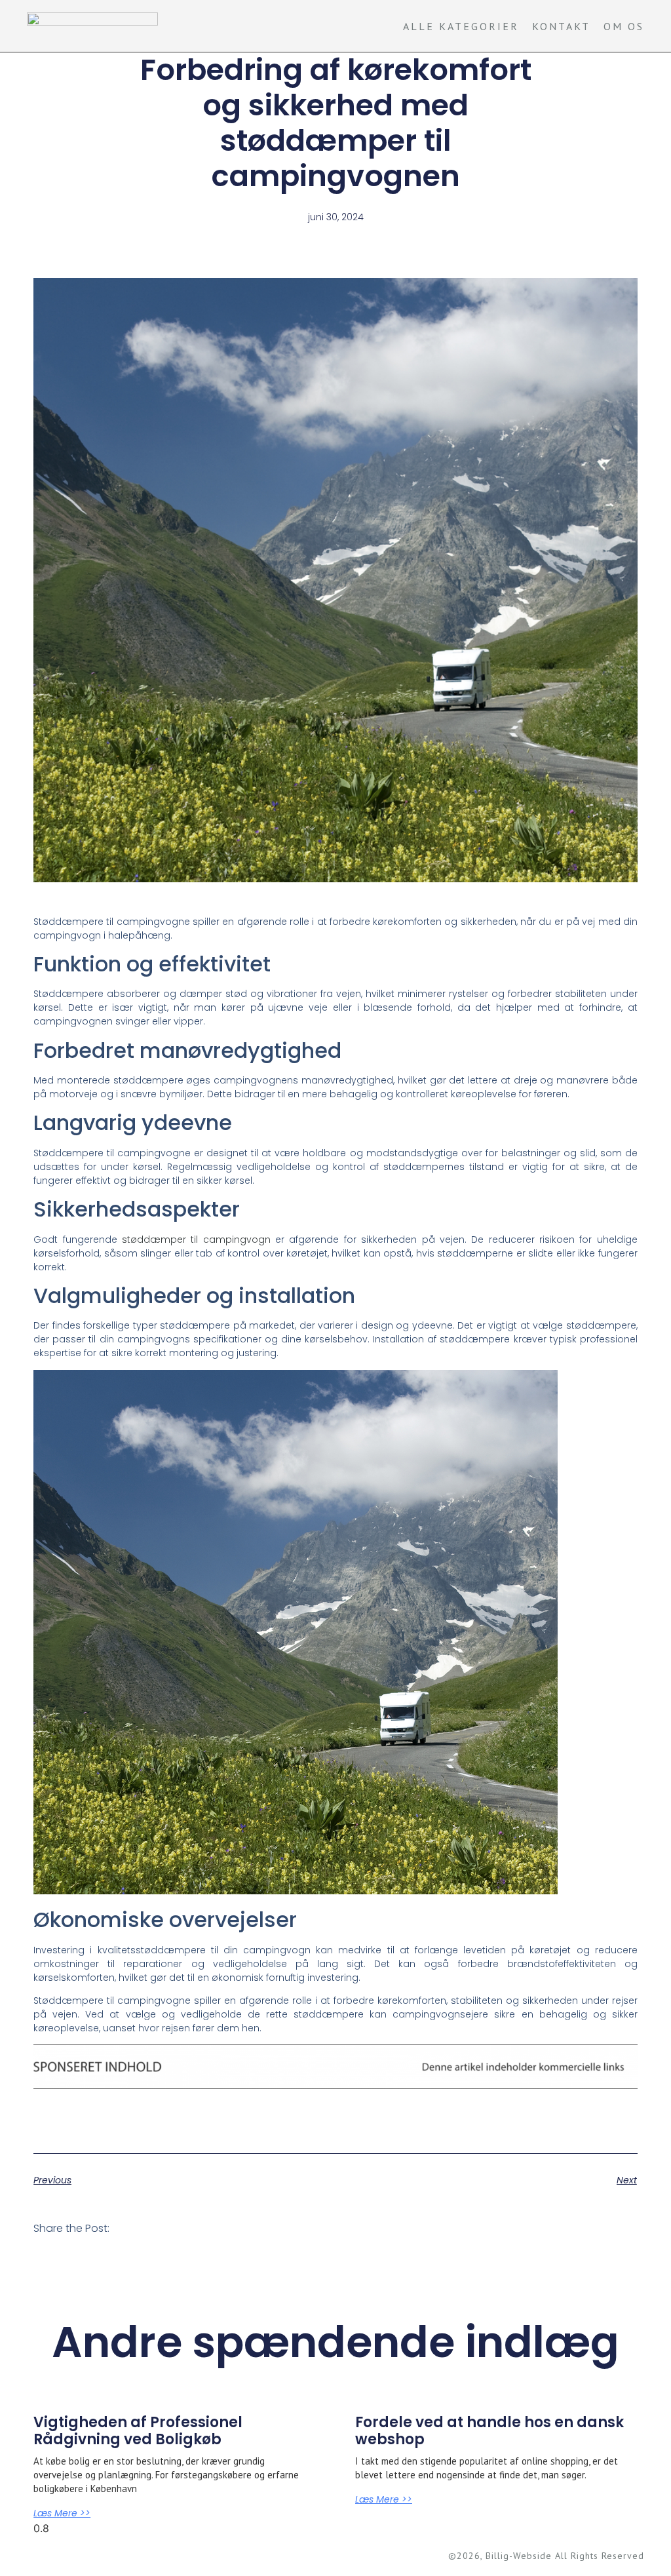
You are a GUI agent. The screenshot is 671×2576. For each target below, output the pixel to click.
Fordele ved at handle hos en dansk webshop (489, 2431)
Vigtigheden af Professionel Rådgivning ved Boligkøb (138, 2431)
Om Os (624, 26)
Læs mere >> (62, 2513)
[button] (137, 2228)
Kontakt (561, 26)
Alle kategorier (461, 26)
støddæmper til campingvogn (196, 1239)
